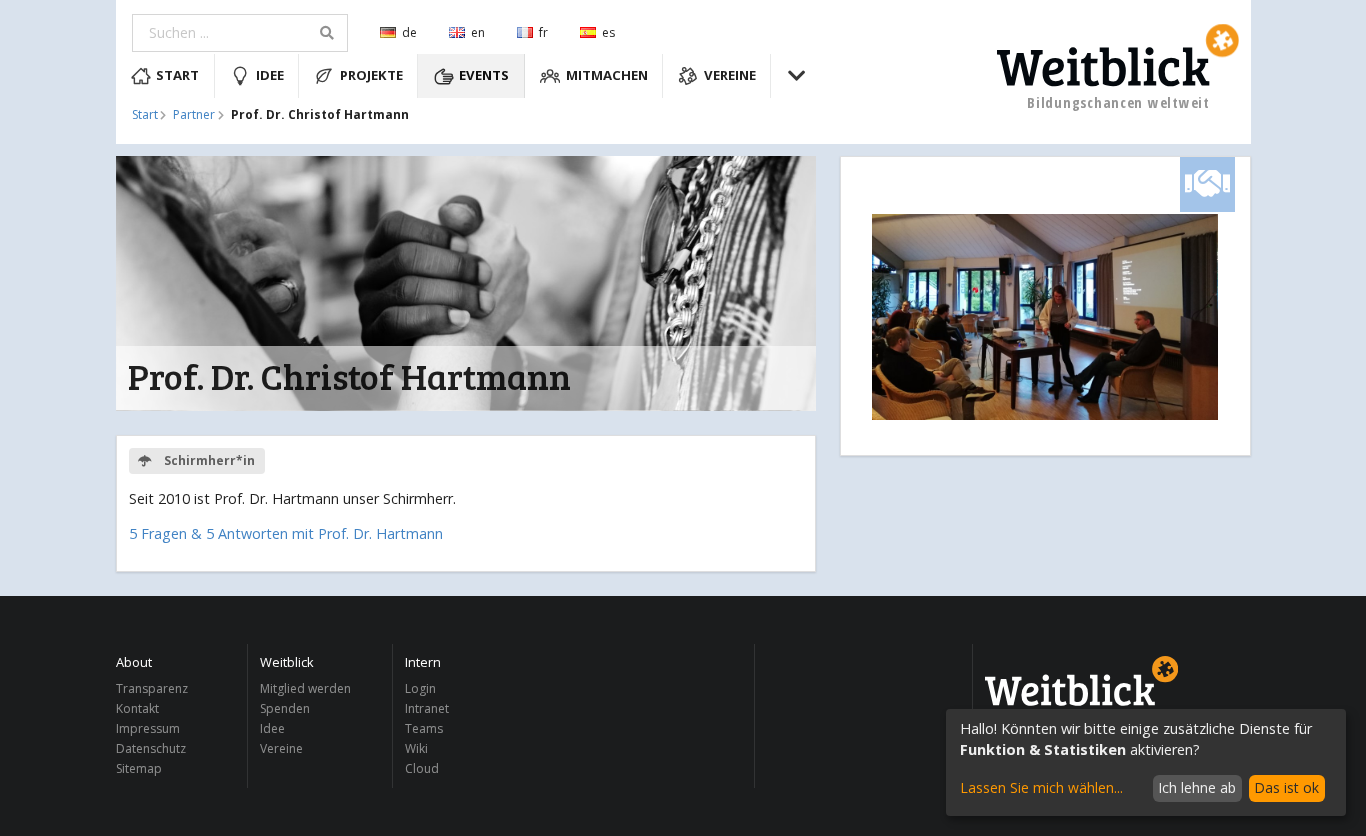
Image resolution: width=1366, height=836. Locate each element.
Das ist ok (1286, 787)
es (608, 32)
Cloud (422, 768)
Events (484, 75)
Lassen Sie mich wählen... (1041, 787)
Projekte (371, 75)
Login (420, 689)
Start (177, 75)
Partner (194, 115)
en (478, 32)
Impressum (148, 728)
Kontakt (137, 708)
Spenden (285, 708)
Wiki (416, 748)
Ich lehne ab (1197, 787)
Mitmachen (607, 75)
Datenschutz (151, 748)
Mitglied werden (305, 689)
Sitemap (139, 768)
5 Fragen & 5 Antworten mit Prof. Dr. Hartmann (286, 533)
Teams (424, 728)
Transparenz (152, 689)
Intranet (427, 708)
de (409, 32)
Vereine (730, 75)
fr (543, 32)
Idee (270, 75)
